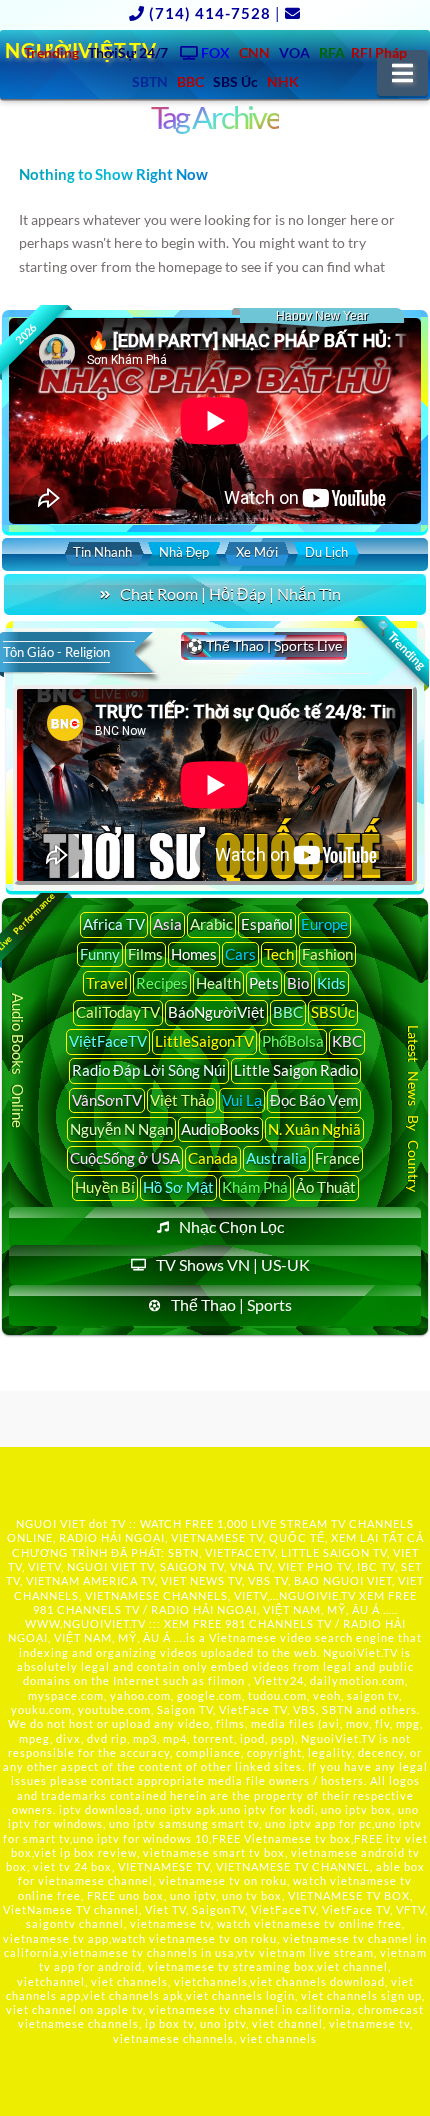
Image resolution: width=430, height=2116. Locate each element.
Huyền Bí (105, 1187)
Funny (100, 954)
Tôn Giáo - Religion (56, 652)
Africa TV (114, 924)
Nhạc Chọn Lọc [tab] (231, 1226)
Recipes (162, 983)
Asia (167, 924)
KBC (347, 1041)
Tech (279, 954)
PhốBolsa (293, 1041)
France (337, 1158)
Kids (331, 983)
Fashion (327, 954)
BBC (288, 1012)
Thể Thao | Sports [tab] (231, 1304)
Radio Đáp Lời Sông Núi (149, 1070)
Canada (213, 1158)
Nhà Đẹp (184, 552)
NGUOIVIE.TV (317, 1595)
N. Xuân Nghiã (314, 1129)
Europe (324, 924)
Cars (240, 954)
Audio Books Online (19, 1060)
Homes (194, 954)
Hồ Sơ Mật (178, 1187)
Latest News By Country (413, 1108)
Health (218, 983)
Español (267, 924)
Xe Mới (257, 552)
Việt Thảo (182, 1100)
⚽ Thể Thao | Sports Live (264, 645)
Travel (107, 983)
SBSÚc (333, 1012)
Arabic (211, 924)
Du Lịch (326, 552)
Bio (298, 983)
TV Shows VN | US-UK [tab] (233, 1264)
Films (145, 954)
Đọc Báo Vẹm (314, 1100)
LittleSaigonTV (204, 1041)
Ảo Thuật (326, 1187)
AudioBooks (220, 1129)
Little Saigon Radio (296, 1070)
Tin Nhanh (102, 552)
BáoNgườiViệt (216, 1012)
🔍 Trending (400, 644)
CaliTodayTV (118, 1012)
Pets (264, 983)
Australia (276, 1158)
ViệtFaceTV (108, 1041)
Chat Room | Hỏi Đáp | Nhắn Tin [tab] (230, 593)
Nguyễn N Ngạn (121, 1129)
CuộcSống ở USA (125, 1158)
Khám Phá (255, 1187)
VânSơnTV (107, 1100)
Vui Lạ (242, 1100)
